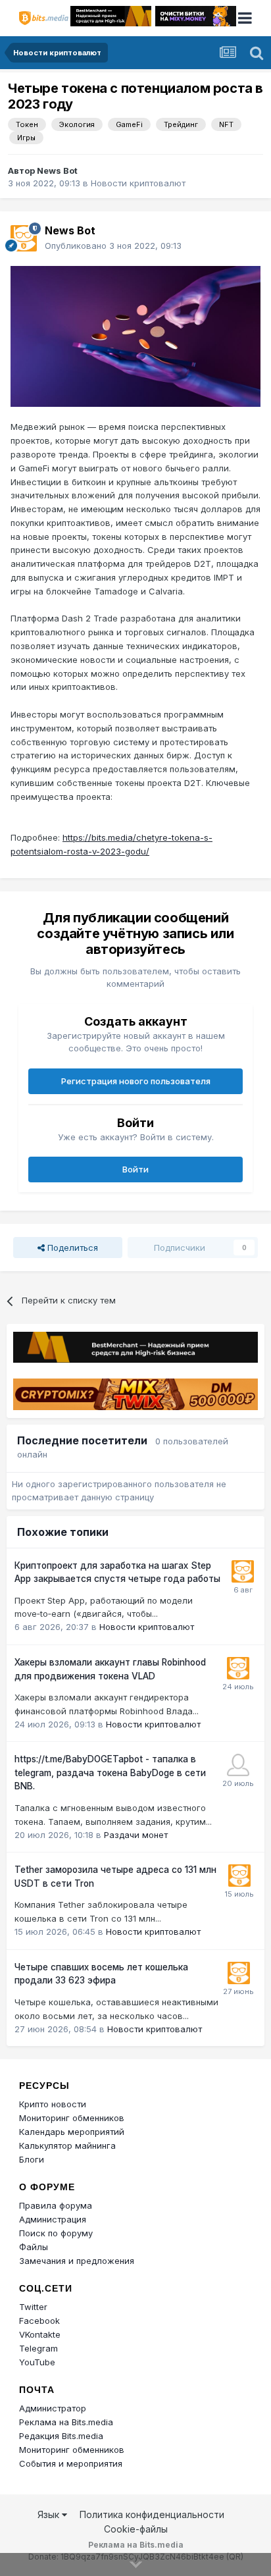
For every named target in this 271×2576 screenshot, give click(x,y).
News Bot (57, 171)
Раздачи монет (136, 1835)
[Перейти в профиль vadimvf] (238, 1765)
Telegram (38, 2348)
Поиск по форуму (56, 2233)
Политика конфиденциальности (152, 2514)
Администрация (53, 2219)
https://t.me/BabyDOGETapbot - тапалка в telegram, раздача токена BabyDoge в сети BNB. (110, 1773)
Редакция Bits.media (61, 2436)
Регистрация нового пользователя (136, 1081)
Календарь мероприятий (72, 2132)
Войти (135, 1169)
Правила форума (56, 2205)
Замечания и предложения (77, 2261)
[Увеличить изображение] (135, 335)
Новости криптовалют (138, 183)
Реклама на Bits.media (66, 2422)
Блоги (32, 2159)
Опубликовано (113, 246)
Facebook (39, 2321)
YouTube (37, 2362)
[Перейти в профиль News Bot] (24, 238)
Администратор (53, 2408)
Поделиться (71, 1248)
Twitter (33, 2307)
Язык (50, 2514)
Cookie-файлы (136, 2529)
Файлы (34, 2247)
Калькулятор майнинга (67, 2145)
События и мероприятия (71, 2463)
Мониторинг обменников (72, 2118)
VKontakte (40, 2334)
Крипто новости (53, 2104)
